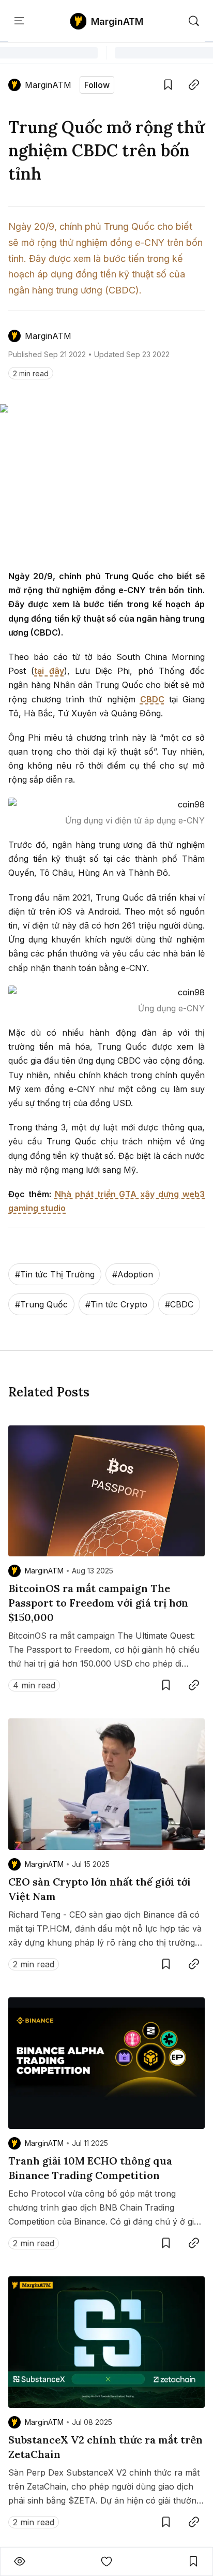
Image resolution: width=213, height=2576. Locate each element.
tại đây (49, 671)
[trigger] (194, 21)
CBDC (152, 699)
